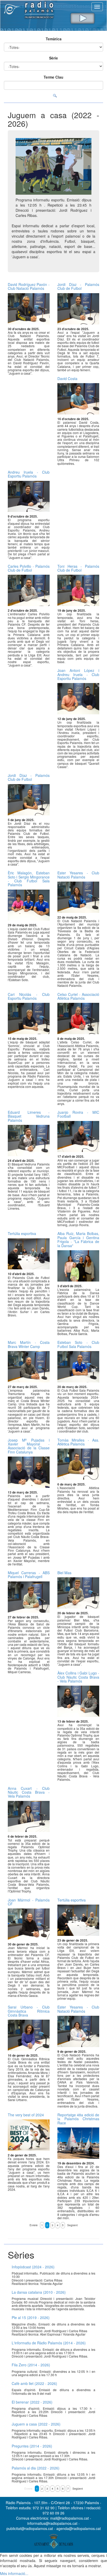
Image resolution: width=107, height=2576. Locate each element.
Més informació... (14, 2573)
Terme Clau (53, 77)
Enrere (34, 2225)
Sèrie (53, 58)
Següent (72, 2225)
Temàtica (54, 39)
